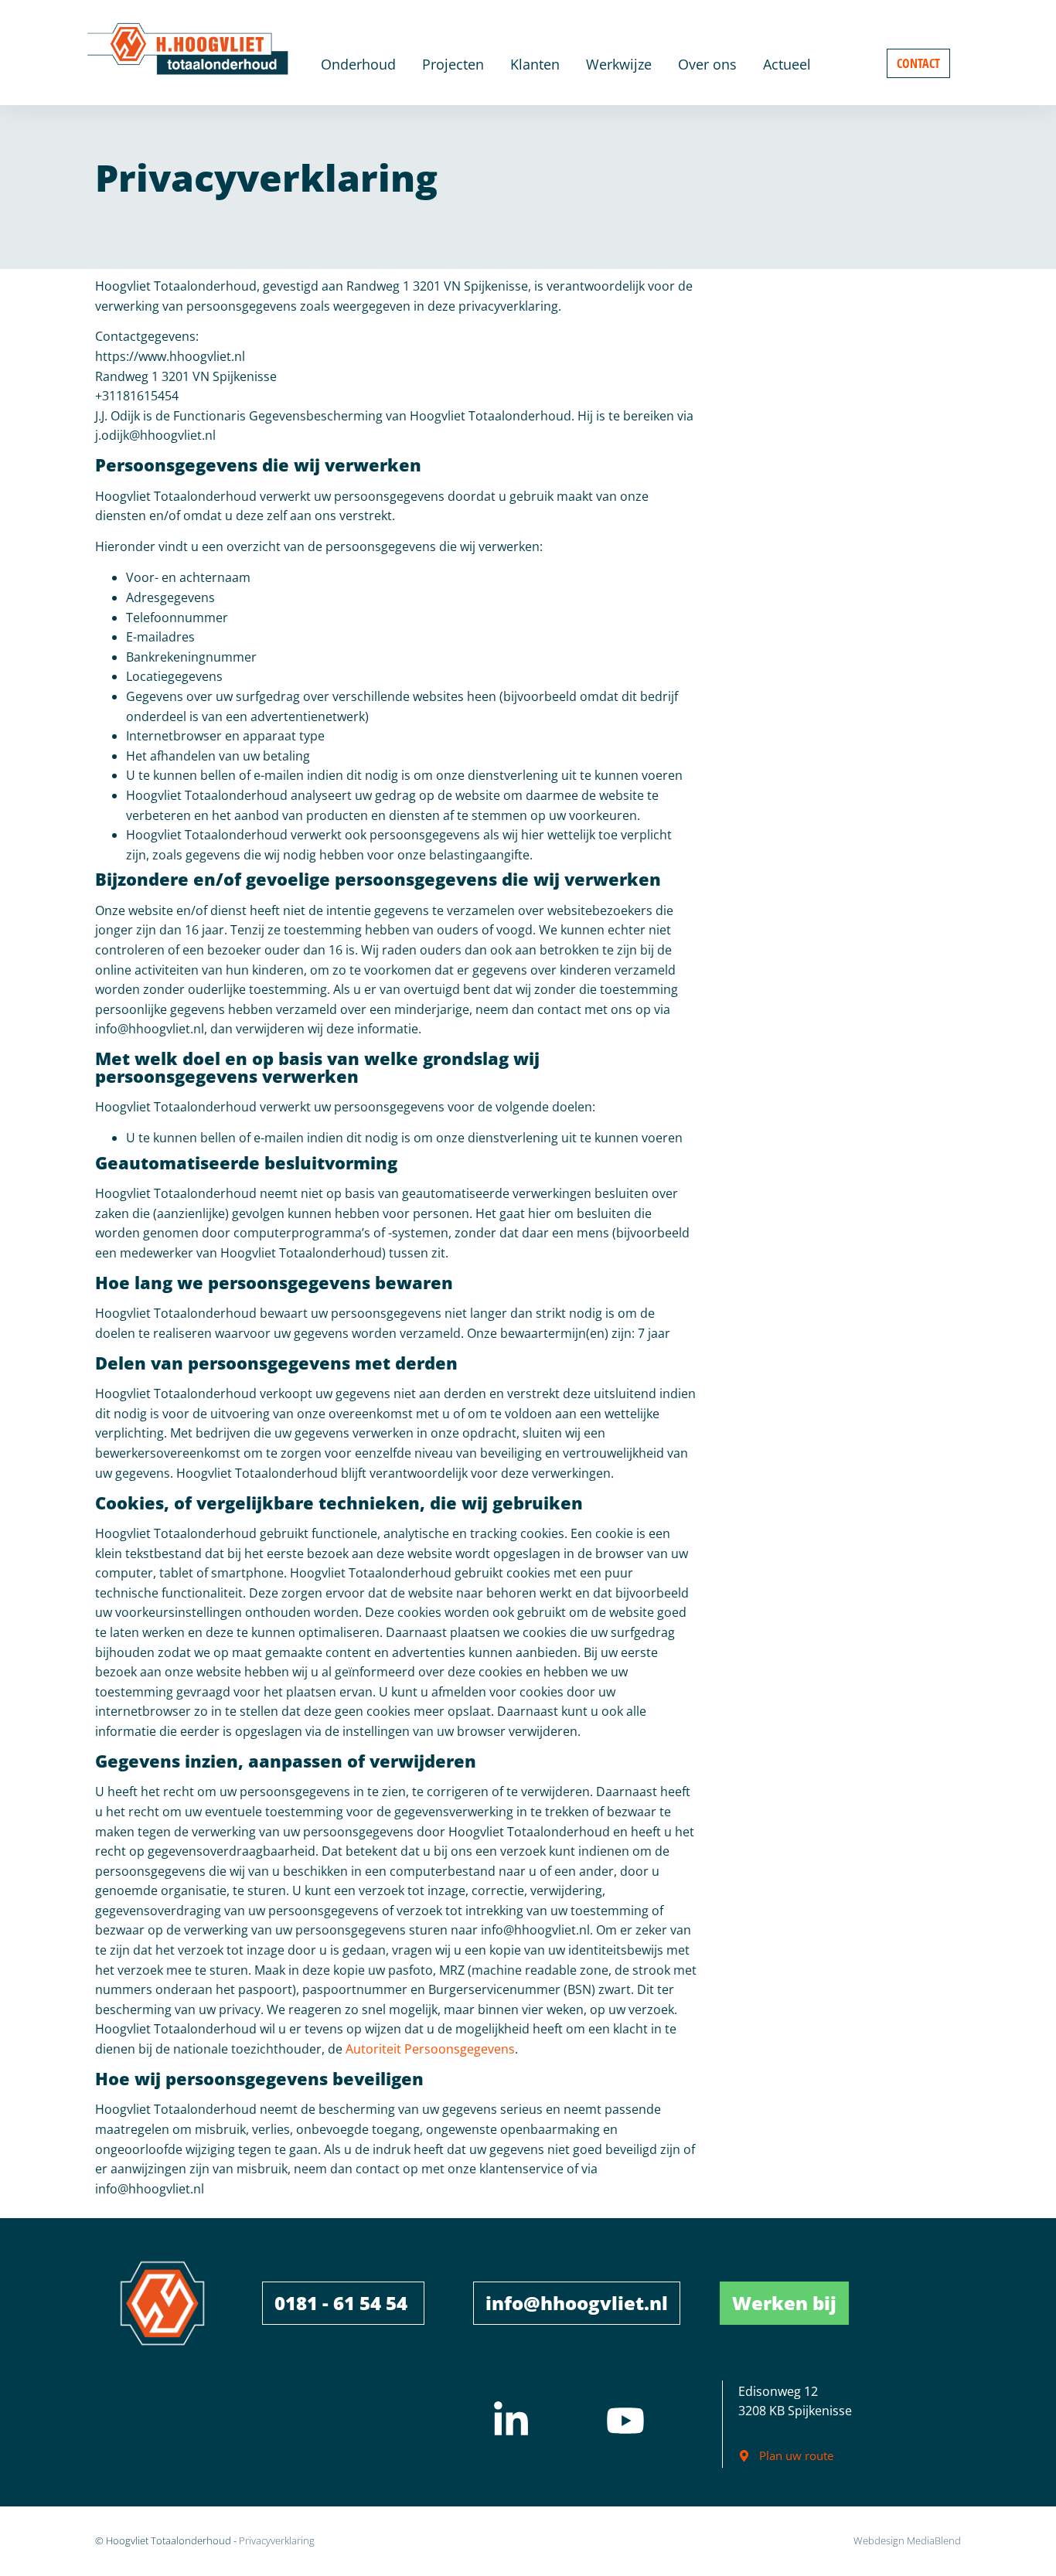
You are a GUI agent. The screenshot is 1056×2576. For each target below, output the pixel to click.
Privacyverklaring (277, 2540)
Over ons (707, 64)
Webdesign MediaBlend (907, 2540)
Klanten (535, 64)
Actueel (787, 64)
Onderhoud (358, 64)
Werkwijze (619, 64)
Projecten (453, 64)
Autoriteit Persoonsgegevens (430, 2049)
